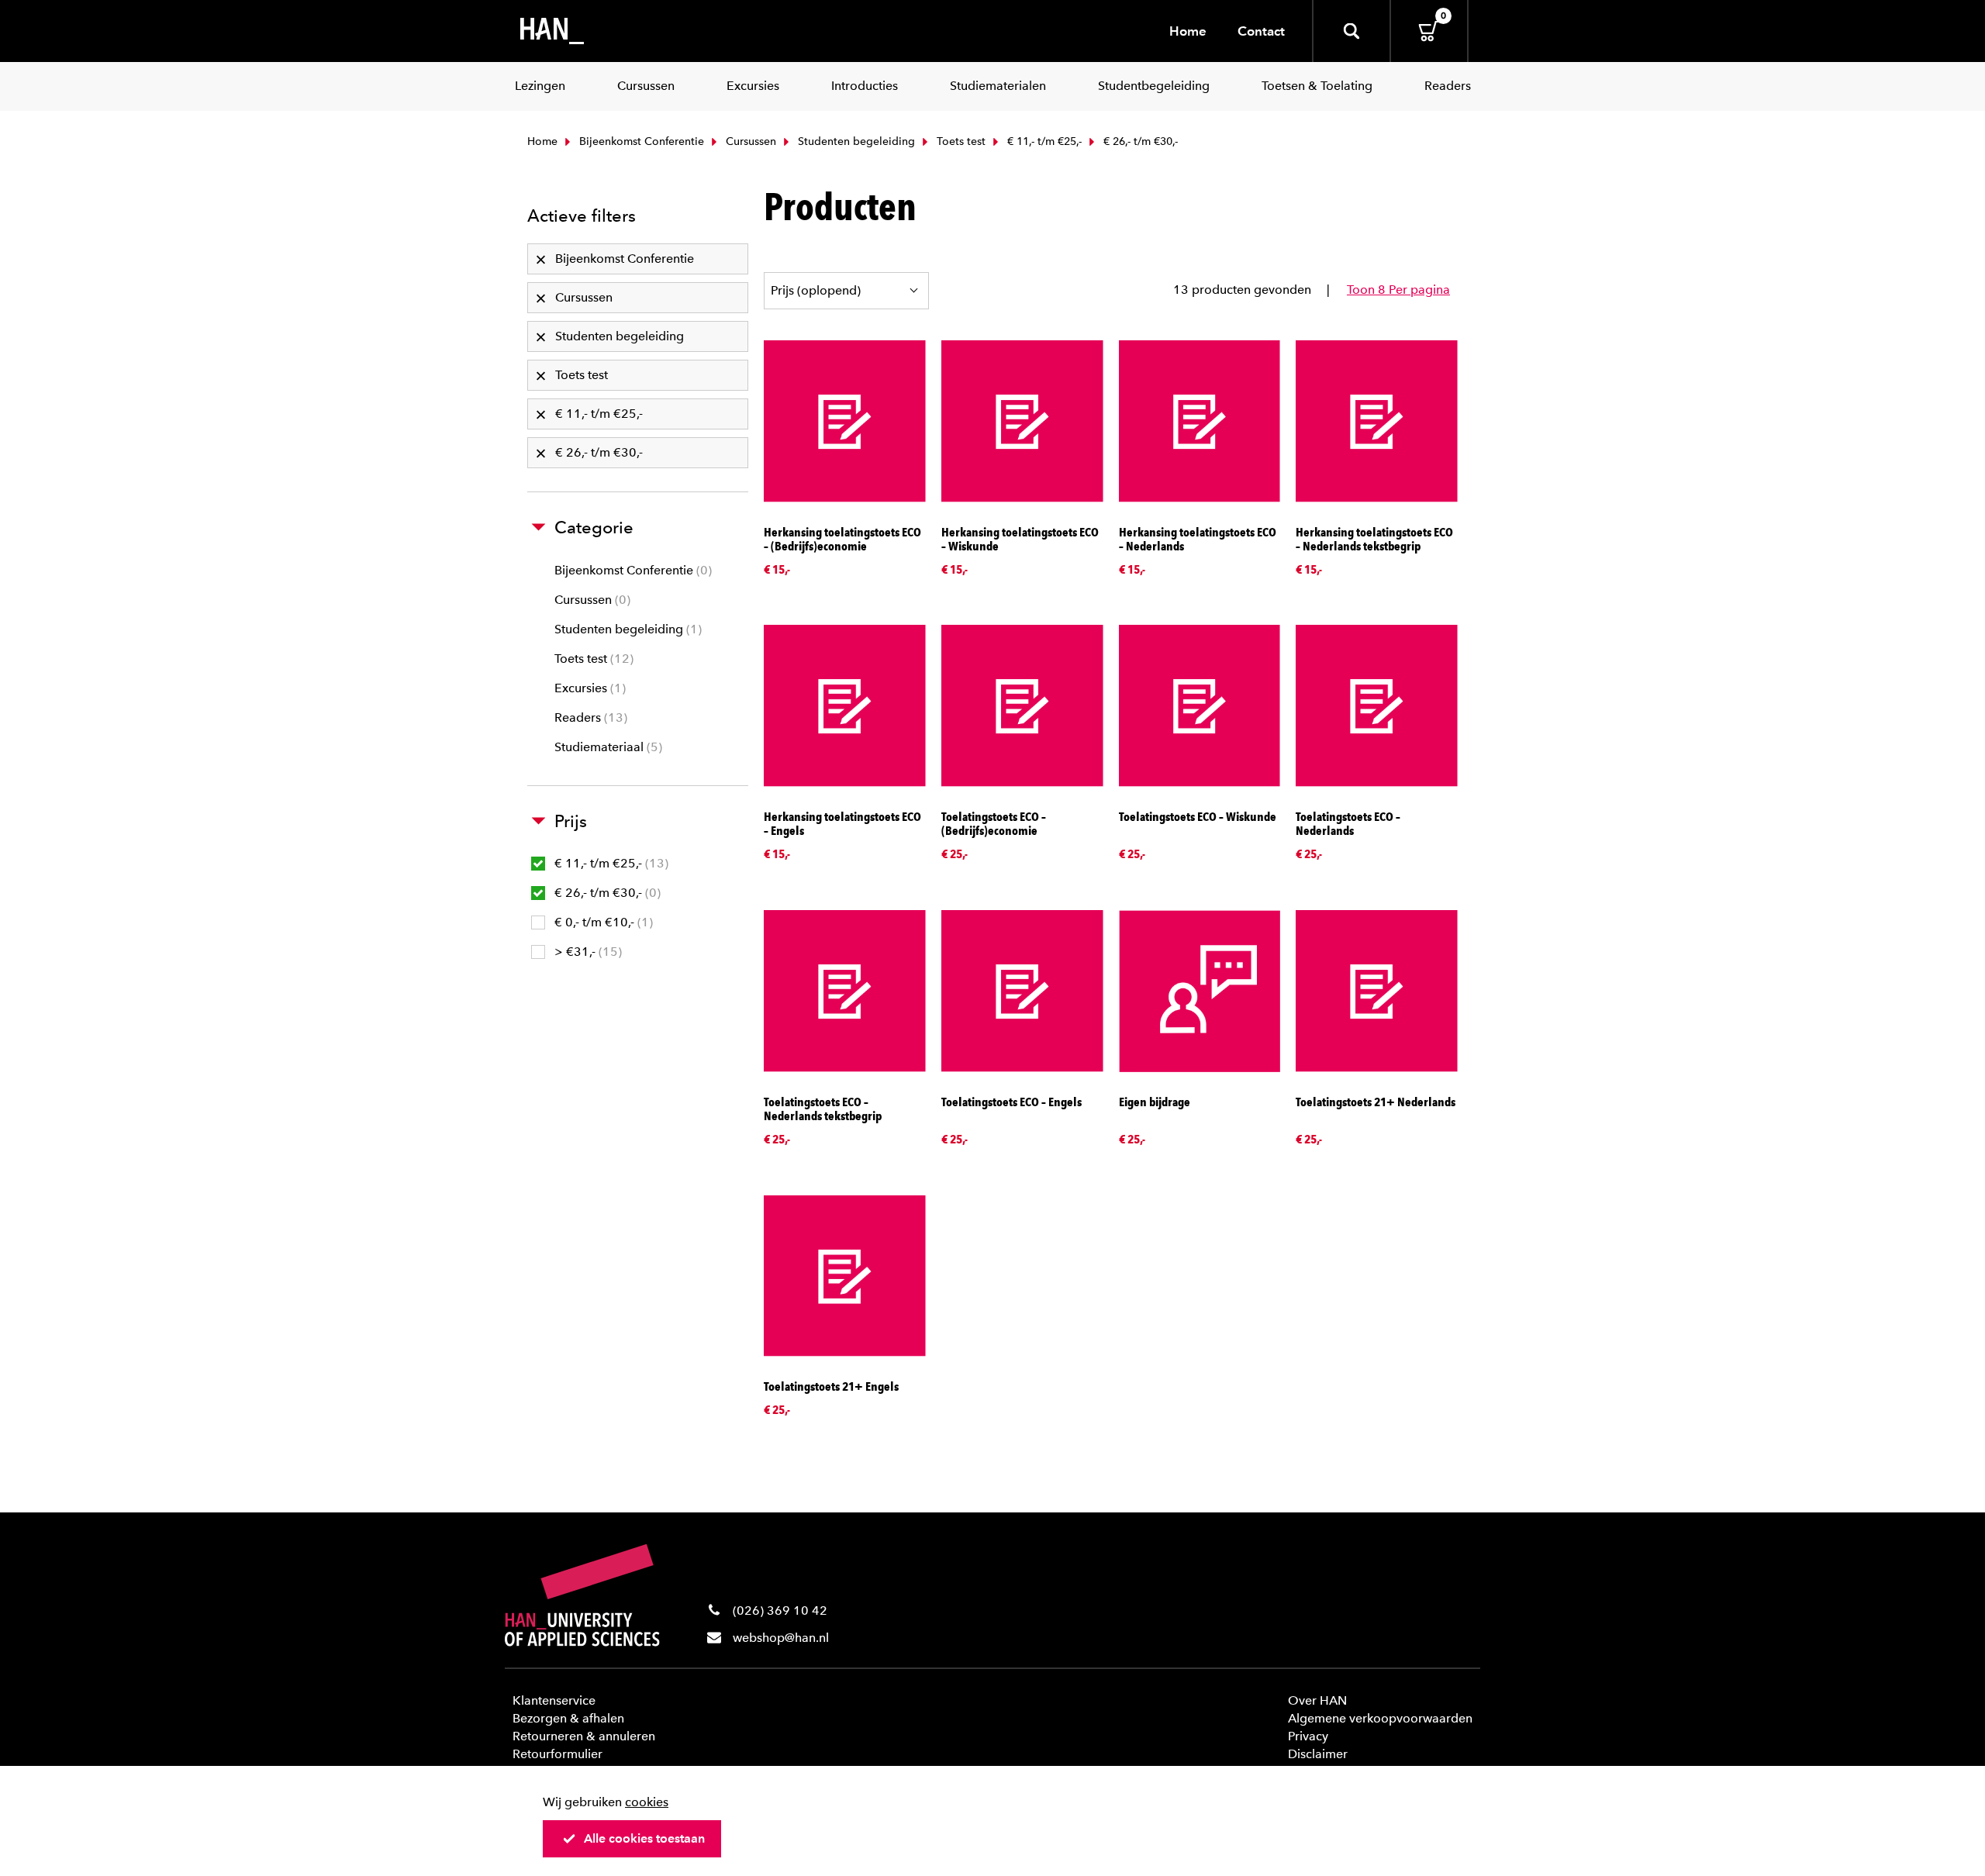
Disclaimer (1318, 1754)
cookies (647, 1802)
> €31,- (586, 952)
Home (1188, 31)
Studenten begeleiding (855, 141)
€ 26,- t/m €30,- (606, 893)
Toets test (960, 141)
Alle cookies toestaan (644, 1838)
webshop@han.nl (781, 1638)
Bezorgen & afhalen (568, 1718)
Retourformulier (558, 1754)
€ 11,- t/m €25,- (1043, 141)
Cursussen (749, 141)
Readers (589, 717)
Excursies (588, 688)
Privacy (1308, 1736)
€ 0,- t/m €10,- (602, 922)
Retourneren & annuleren (584, 1736)
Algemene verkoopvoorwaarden (1380, 1718)
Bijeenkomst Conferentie (640, 141)
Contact (1261, 31)
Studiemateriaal (606, 747)
